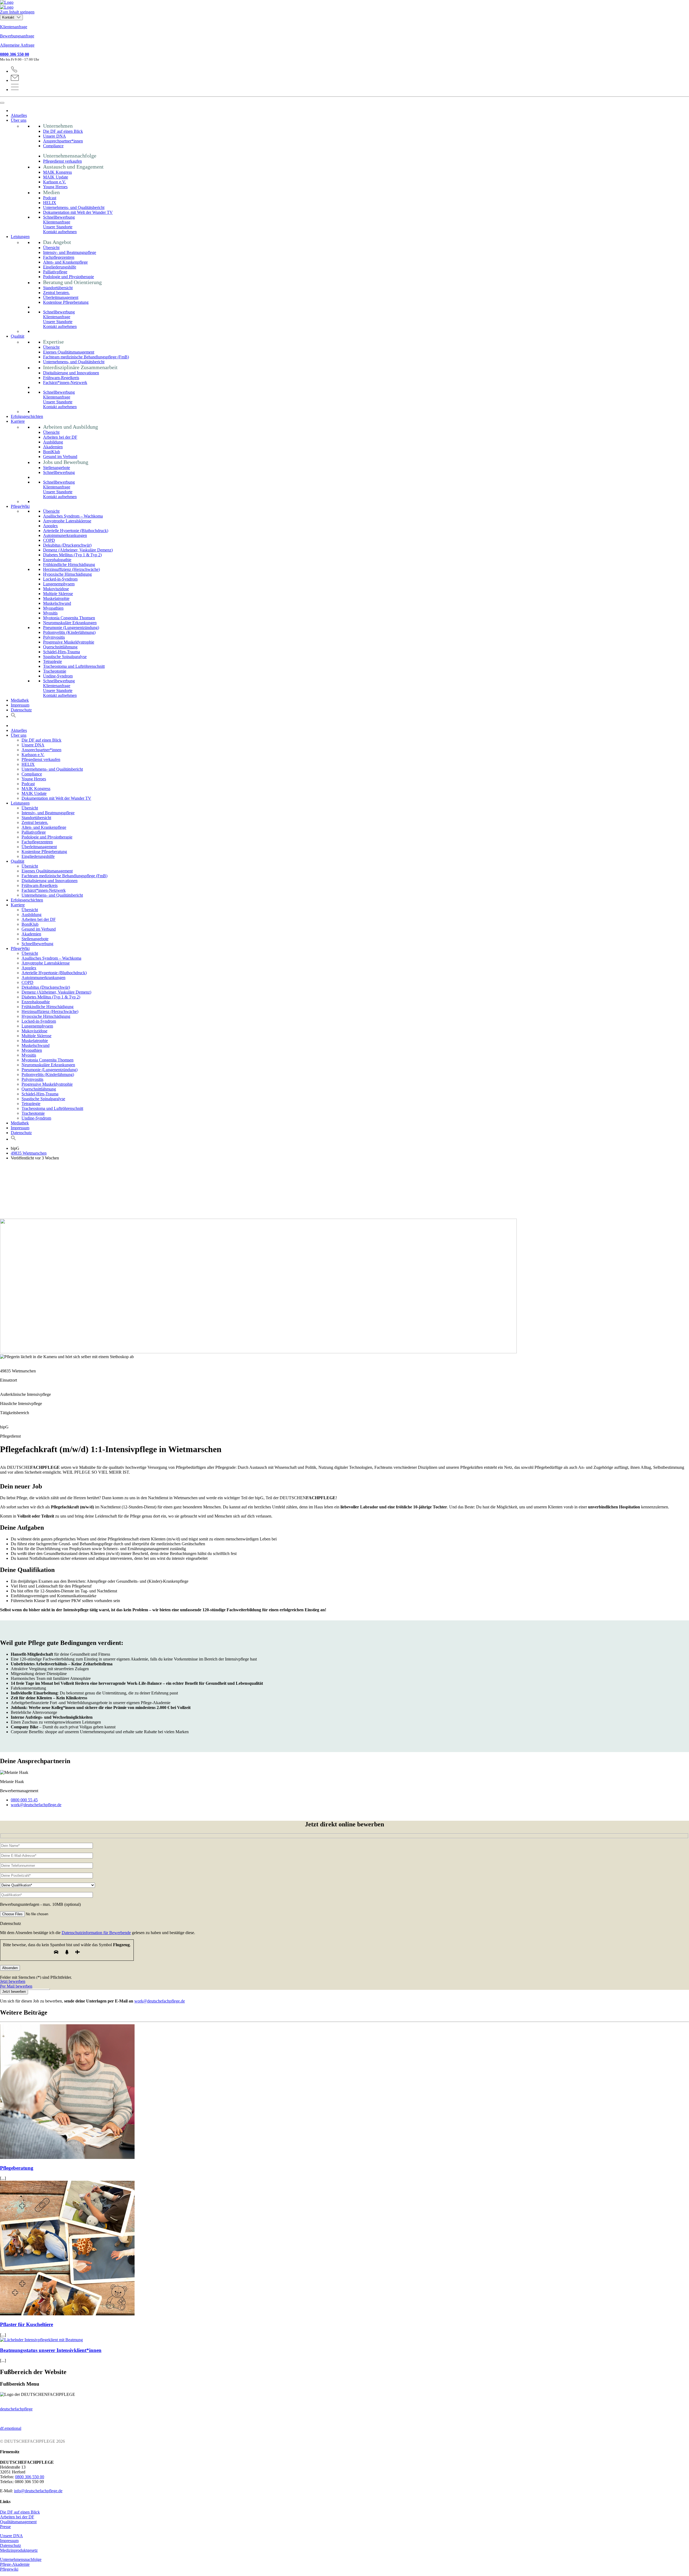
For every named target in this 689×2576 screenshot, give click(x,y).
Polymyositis (54, 637)
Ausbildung (53, 442)
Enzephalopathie (57, 560)
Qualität (17, 336)
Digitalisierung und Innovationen (71, 373)
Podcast (50, 198)
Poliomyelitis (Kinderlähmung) (69, 632)
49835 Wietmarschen (29, 1153)
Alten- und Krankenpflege (65, 262)
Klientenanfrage (14, 27)
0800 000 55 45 (24, 1800)
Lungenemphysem (59, 584)
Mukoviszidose (56, 589)
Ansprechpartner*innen (63, 141)
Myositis (50, 613)
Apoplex (50, 526)
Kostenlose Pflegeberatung (66, 302)
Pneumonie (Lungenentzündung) (71, 628)
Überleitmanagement (61, 297)
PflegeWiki (20, 506)
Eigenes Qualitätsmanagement (69, 352)
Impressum (20, 705)
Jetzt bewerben (13, 1981)
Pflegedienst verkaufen (62, 161)
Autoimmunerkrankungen (65, 535)
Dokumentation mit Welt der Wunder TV (78, 212)
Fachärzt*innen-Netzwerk (65, 382)
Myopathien (53, 608)
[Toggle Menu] (2, 103)
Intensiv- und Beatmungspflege (70, 252)
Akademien (53, 447)
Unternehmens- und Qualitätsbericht (74, 207)
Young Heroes (55, 187)
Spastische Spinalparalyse (65, 657)
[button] (13, 716)
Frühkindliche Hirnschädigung (69, 565)
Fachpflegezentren (59, 257)
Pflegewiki (9, 2569)
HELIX (50, 203)
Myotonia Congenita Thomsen (69, 618)
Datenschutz (21, 710)
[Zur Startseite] (344, 5)
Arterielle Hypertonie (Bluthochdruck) (76, 531)
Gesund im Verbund (60, 457)
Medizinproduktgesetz (19, 2550)
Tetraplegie (52, 661)
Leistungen (20, 237)
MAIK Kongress (57, 172)
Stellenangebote (57, 468)
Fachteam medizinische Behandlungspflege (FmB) (86, 357)
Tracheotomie (55, 671)
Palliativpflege (55, 272)
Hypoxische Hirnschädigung (67, 574)
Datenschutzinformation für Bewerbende (96, 1933)
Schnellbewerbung (59, 217)
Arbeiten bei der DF (60, 437)
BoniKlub (52, 452)
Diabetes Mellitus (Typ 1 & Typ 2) (72, 555)
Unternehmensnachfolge (21, 2559)
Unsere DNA (55, 136)
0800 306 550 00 (15, 54)
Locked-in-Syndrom (60, 579)
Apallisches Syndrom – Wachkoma (73, 516)
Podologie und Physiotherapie (68, 277)
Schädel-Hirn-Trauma (61, 652)
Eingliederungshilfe (60, 267)
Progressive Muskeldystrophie (69, 642)
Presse (5, 2527)
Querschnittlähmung (60, 647)
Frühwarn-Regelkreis (61, 378)
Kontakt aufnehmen (60, 232)
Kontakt (9, 17)
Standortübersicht (58, 288)
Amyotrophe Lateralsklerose (67, 521)
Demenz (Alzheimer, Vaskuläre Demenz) (78, 550)
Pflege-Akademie (15, 2564)
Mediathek (20, 700)
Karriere (18, 421)
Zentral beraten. (56, 293)
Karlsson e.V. (55, 182)
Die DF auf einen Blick (63, 131)
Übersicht (51, 248)
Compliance (53, 146)
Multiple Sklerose (58, 594)
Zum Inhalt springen (17, 12)
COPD (49, 540)
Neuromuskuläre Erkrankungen (70, 623)
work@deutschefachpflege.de (160, 2001)
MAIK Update (56, 177)
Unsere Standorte (58, 227)
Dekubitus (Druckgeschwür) (67, 545)
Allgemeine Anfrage (17, 45)
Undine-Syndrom (58, 676)
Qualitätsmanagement (18, 2522)
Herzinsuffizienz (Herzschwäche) (71, 569)
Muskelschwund (57, 603)
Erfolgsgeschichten (27, 416)
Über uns (19, 120)
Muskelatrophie (56, 598)
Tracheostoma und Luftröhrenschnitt (74, 666)
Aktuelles (19, 115)
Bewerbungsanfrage (17, 36)
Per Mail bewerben (16, 1986)
